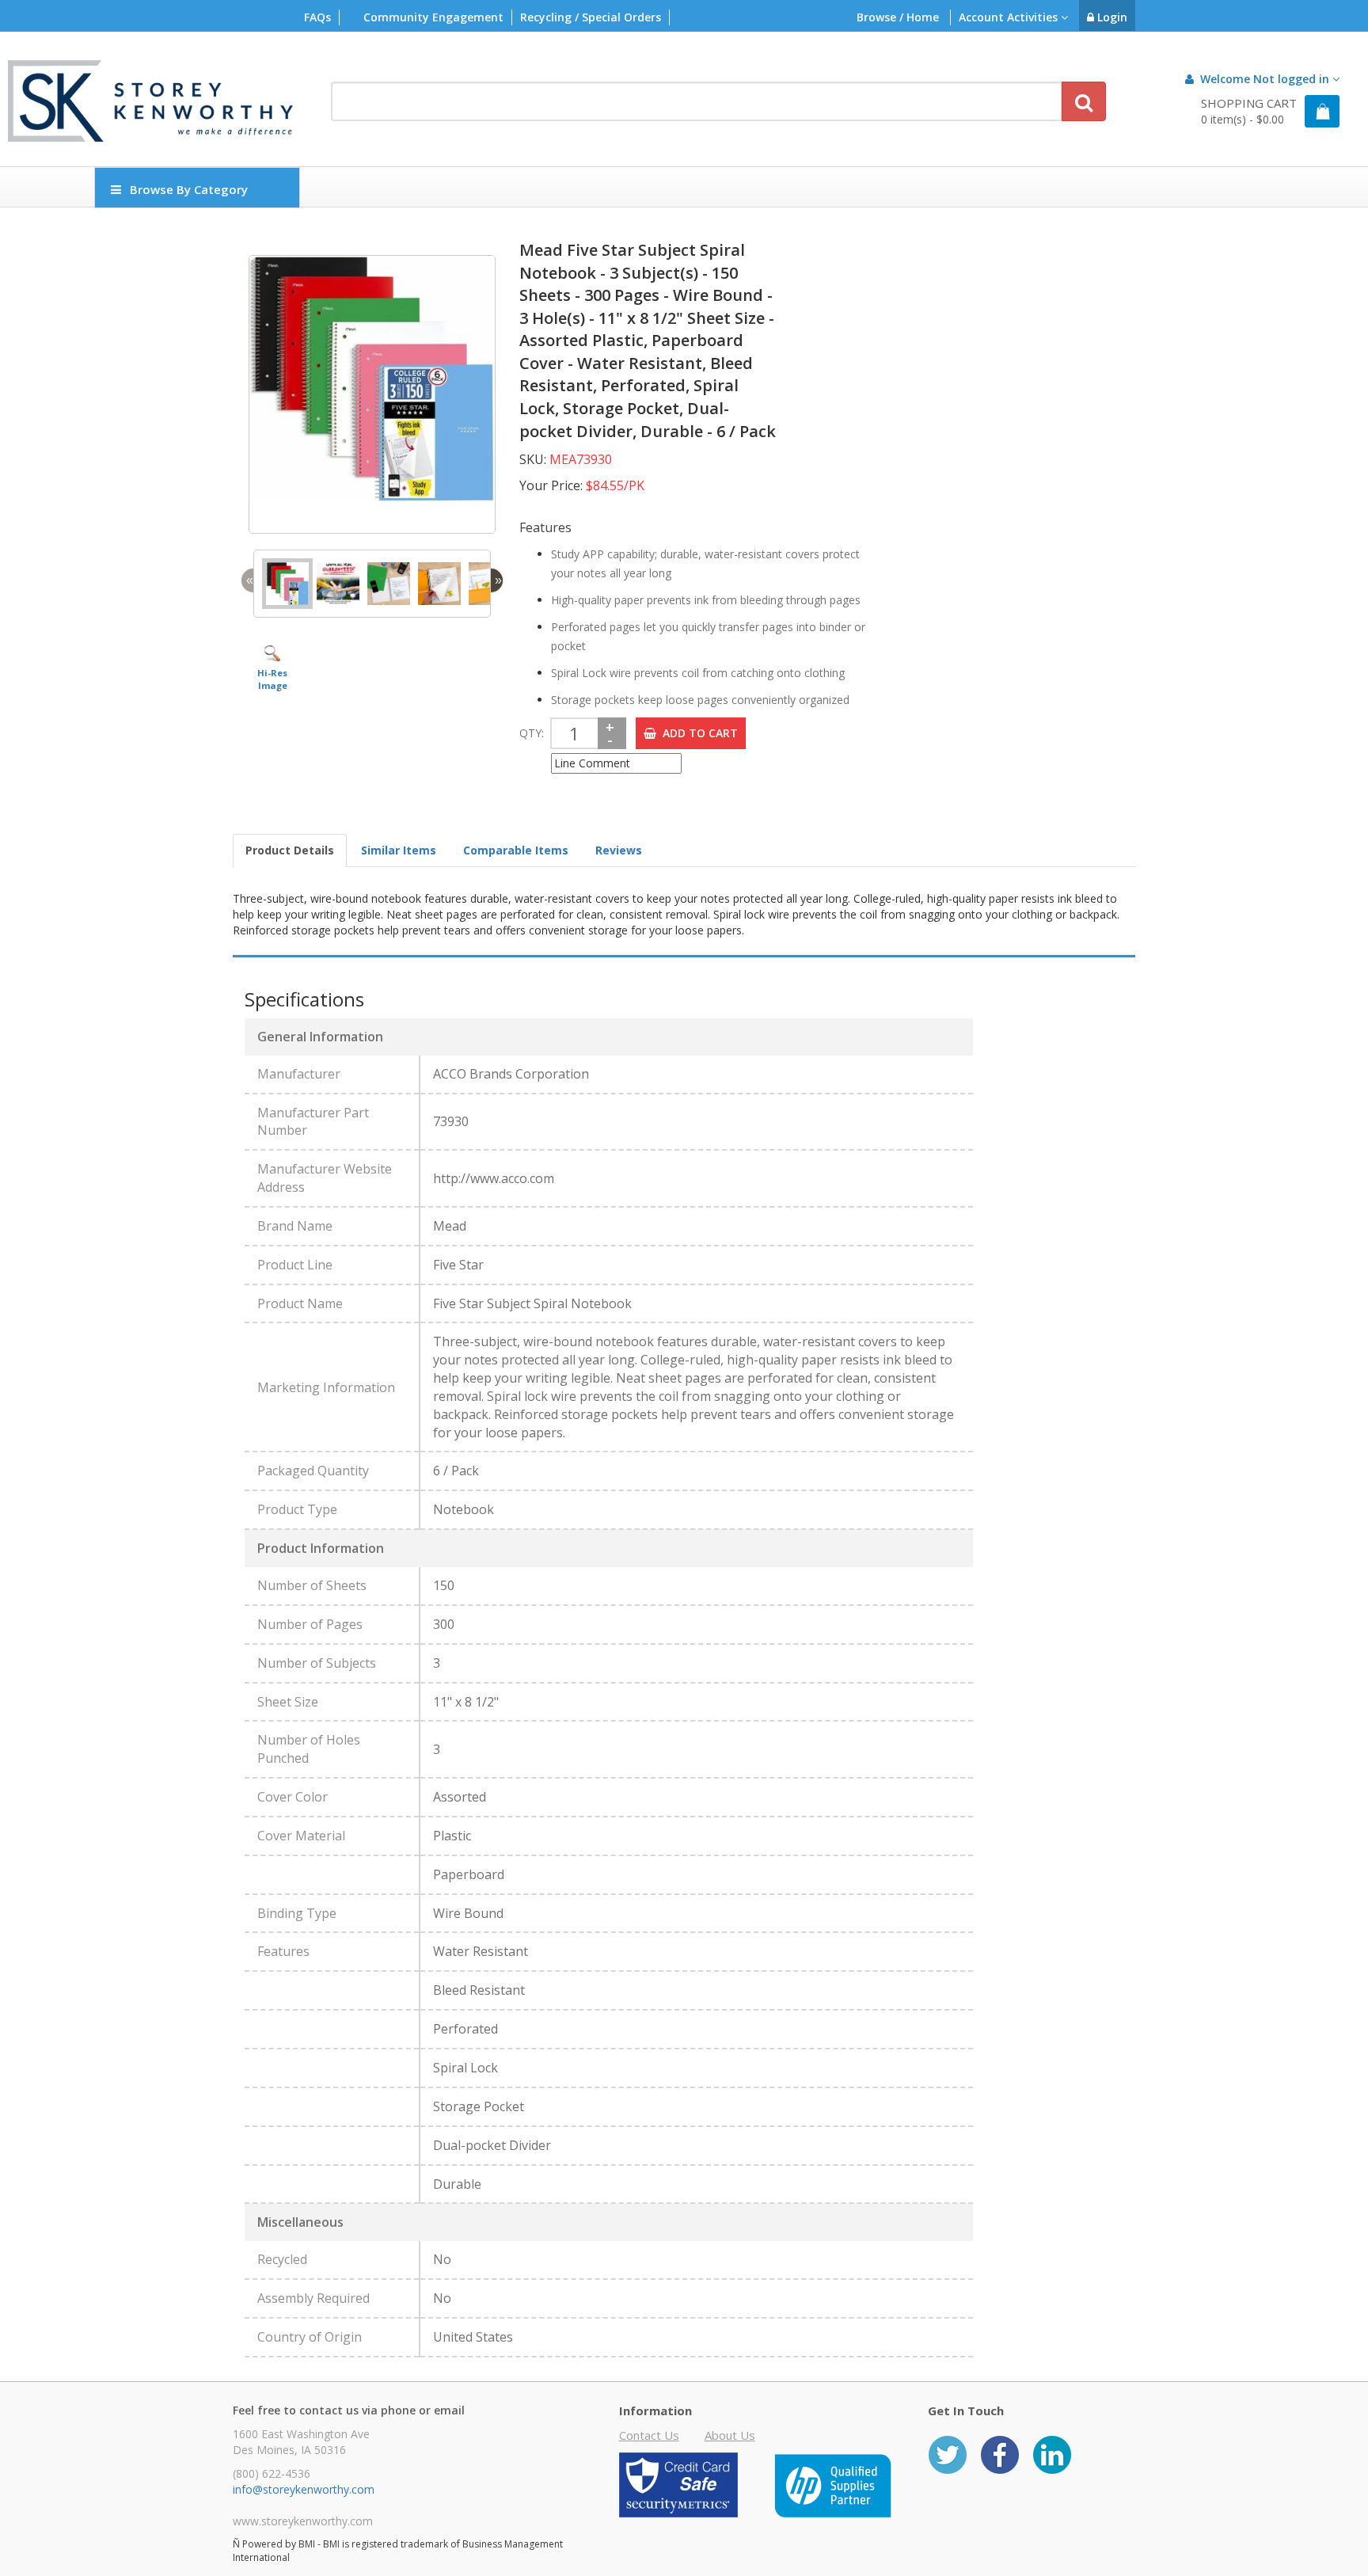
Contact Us (649, 2435)
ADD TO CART (697, 733)
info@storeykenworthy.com (304, 2489)
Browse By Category (189, 189)
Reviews (619, 850)
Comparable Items (516, 850)
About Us (730, 2435)
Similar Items (399, 850)
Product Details (290, 850)
